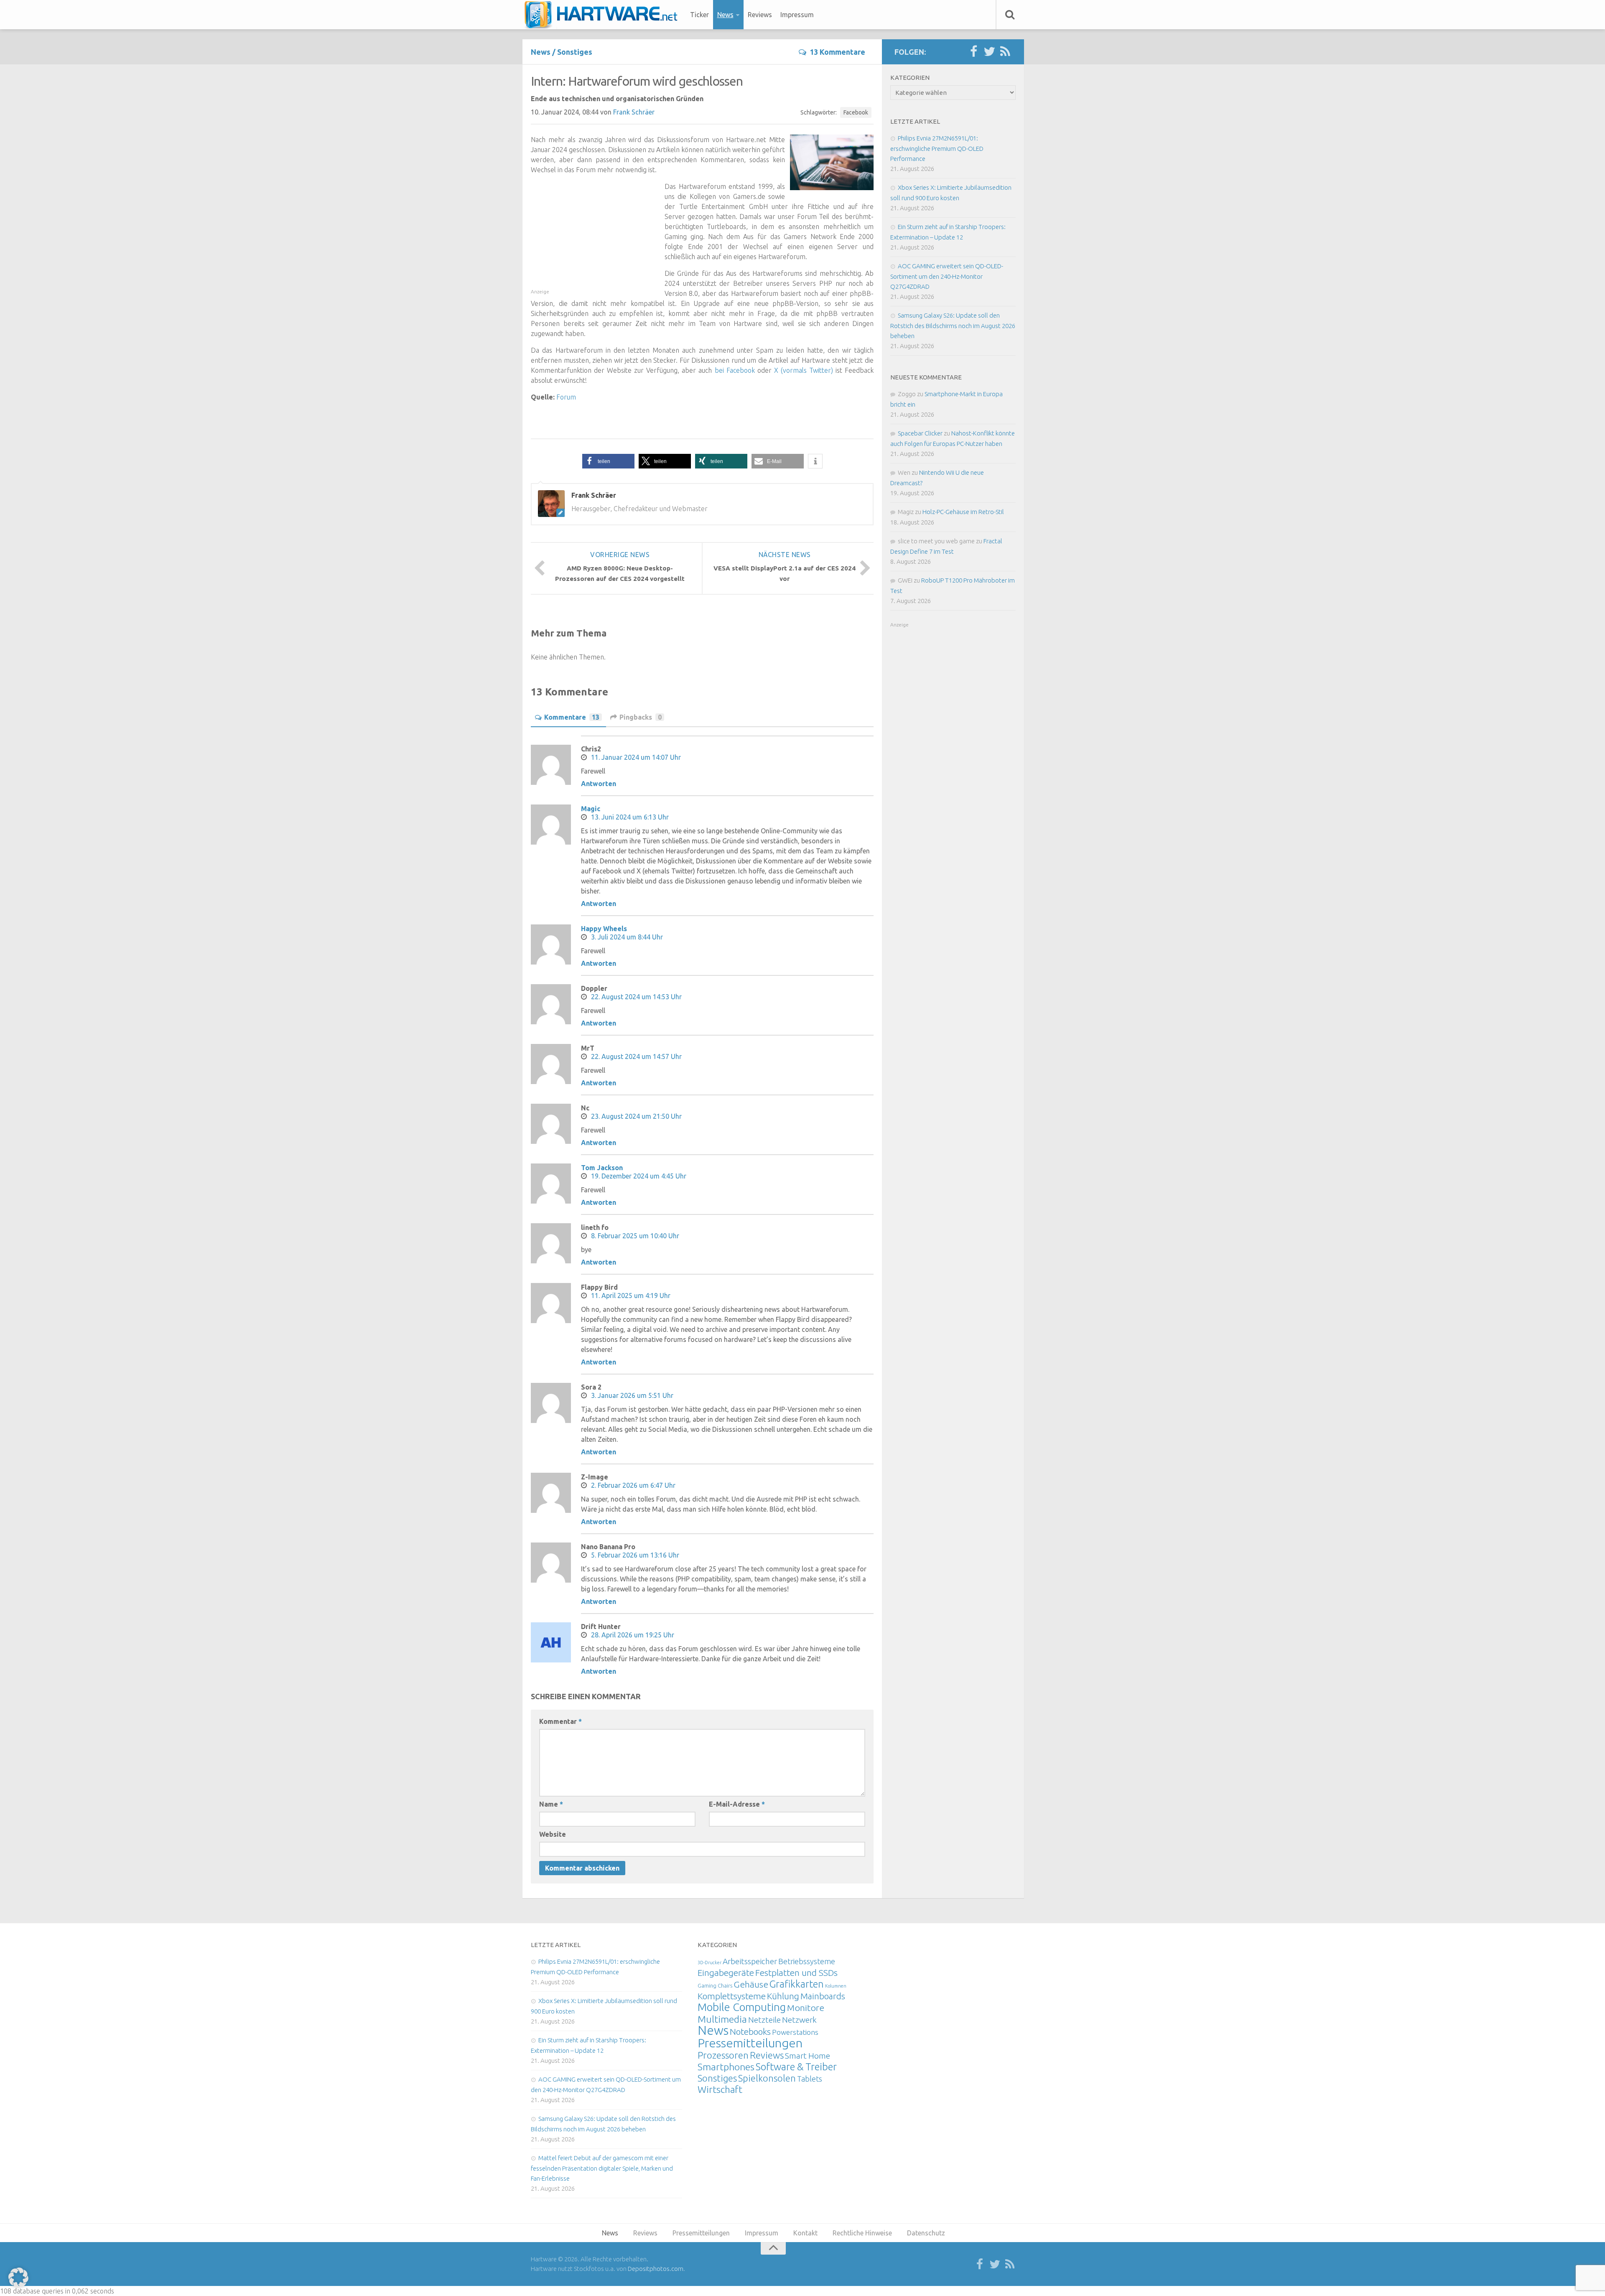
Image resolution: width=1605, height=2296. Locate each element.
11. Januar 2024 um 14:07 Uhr (636, 757)
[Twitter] (989, 52)
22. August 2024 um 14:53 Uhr (636, 997)
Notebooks (750, 2031)
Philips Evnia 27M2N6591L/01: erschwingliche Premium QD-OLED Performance (937, 148)
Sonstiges (575, 52)
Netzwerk (799, 2020)
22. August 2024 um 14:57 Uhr (636, 1056)
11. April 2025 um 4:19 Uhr (631, 1296)
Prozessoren (723, 2055)
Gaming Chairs (715, 1985)
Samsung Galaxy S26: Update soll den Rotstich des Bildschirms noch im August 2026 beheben (953, 326)
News (725, 15)
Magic (591, 809)
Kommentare (572, 717)
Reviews (760, 15)
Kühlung (783, 1996)
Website (553, 1834)
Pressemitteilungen (750, 2043)
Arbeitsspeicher (750, 1961)
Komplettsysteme (732, 1996)
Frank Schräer (634, 112)
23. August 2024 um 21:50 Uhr (636, 1116)
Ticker (699, 15)
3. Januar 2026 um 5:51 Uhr (632, 1395)
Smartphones (726, 2067)
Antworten (599, 784)
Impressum (797, 15)
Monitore (806, 2008)
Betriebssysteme (807, 1961)
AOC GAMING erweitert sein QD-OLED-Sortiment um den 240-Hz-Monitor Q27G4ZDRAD (947, 276)
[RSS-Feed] (1005, 52)
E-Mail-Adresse (737, 1804)
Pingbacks (641, 717)
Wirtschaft (720, 2089)
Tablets (810, 2079)
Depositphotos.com (656, 2269)
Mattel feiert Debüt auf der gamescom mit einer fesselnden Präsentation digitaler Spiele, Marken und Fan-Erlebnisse (602, 2168)
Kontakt (805, 2233)
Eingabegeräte (726, 1973)
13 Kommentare (837, 52)
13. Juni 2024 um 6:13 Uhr (630, 817)
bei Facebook (735, 370)
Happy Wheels (604, 929)
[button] (608, 461)
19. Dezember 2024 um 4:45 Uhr (639, 1176)
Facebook (856, 112)
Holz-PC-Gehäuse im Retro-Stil (963, 512)
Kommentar (560, 1721)
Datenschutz (926, 2233)
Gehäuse (751, 1984)
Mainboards (823, 1996)
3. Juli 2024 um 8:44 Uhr (627, 937)
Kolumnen (836, 1986)
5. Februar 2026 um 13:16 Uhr (635, 1555)
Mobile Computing (742, 2007)
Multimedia (722, 2019)
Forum (566, 397)
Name (551, 1804)
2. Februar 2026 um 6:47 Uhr (633, 1485)
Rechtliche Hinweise (862, 2233)
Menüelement (604, 15)
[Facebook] (973, 52)
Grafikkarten (797, 1984)
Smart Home (808, 2056)
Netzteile (764, 2020)
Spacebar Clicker (920, 433)
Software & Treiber (796, 2067)
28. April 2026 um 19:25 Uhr (633, 1635)
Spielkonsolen (767, 2078)
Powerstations (795, 2032)
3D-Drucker (710, 1963)
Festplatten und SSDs (796, 1973)
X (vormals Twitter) (804, 370)
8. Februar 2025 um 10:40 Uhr (635, 1236)
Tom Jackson (602, 1168)
